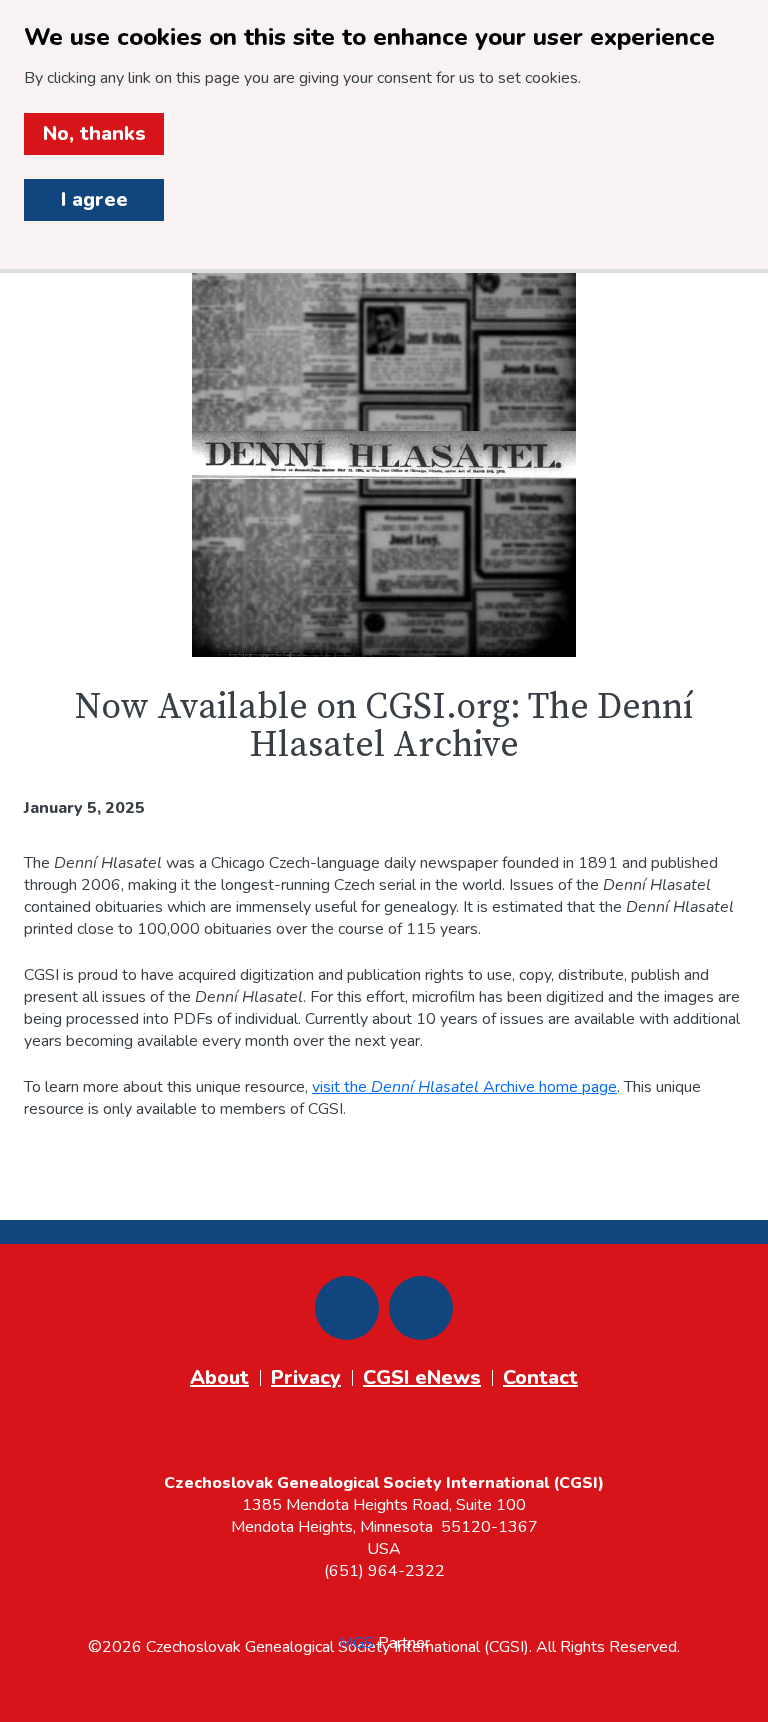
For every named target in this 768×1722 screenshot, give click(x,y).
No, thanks (94, 133)
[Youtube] (421, 1308)
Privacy (306, 1377)
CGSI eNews (422, 1377)
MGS (356, 1643)
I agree (94, 199)
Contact (540, 1377)
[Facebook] (347, 1308)
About (219, 1377)
